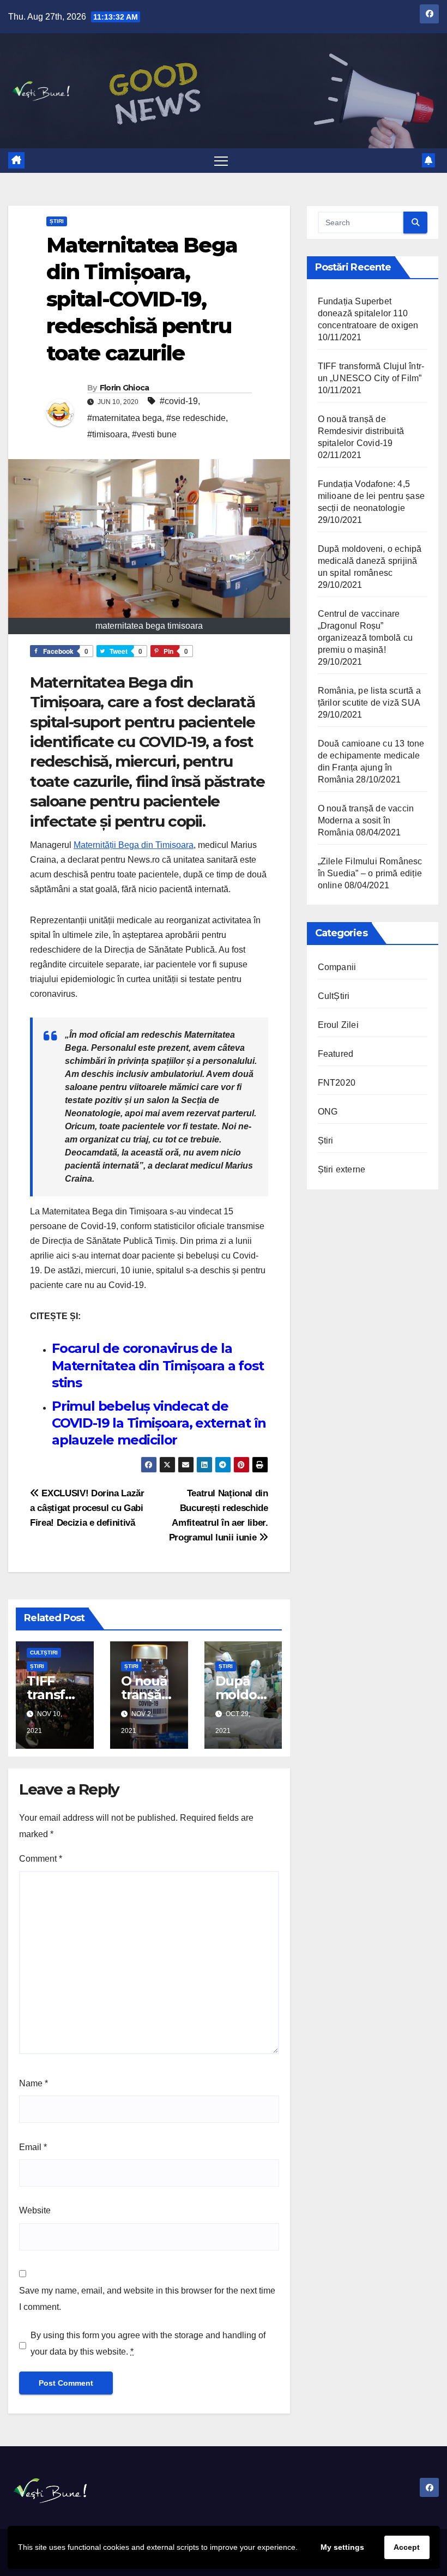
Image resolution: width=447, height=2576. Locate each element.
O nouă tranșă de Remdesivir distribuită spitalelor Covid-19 (361, 431)
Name (34, 2083)
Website (35, 2210)
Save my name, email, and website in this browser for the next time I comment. (147, 2299)
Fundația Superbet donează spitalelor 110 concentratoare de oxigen (368, 313)
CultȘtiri (44, 1653)
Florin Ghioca (125, 388)
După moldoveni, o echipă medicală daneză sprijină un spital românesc (370, 561)
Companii (337, 967)
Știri (57, 221)
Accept (407, 2547)
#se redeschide (196, 418)
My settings (342, 2547)
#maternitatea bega (125, 418)
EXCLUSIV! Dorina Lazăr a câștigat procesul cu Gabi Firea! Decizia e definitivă (87, 1508)
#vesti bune (154, 434)
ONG (328, 1112)
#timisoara (107, 434)
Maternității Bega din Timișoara (134, 845)
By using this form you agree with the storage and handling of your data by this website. (148, 2343)
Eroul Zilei (338, 1025)
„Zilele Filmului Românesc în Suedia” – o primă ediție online (370, 873)
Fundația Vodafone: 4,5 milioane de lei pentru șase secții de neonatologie (371, 496)
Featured (336, 1054)
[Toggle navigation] (221, 161)
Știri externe (342, 1169)
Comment (41, 1859)
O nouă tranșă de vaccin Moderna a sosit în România (366, 820)
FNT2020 (337, 1083)
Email (33, 2147)
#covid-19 (179, 401)
